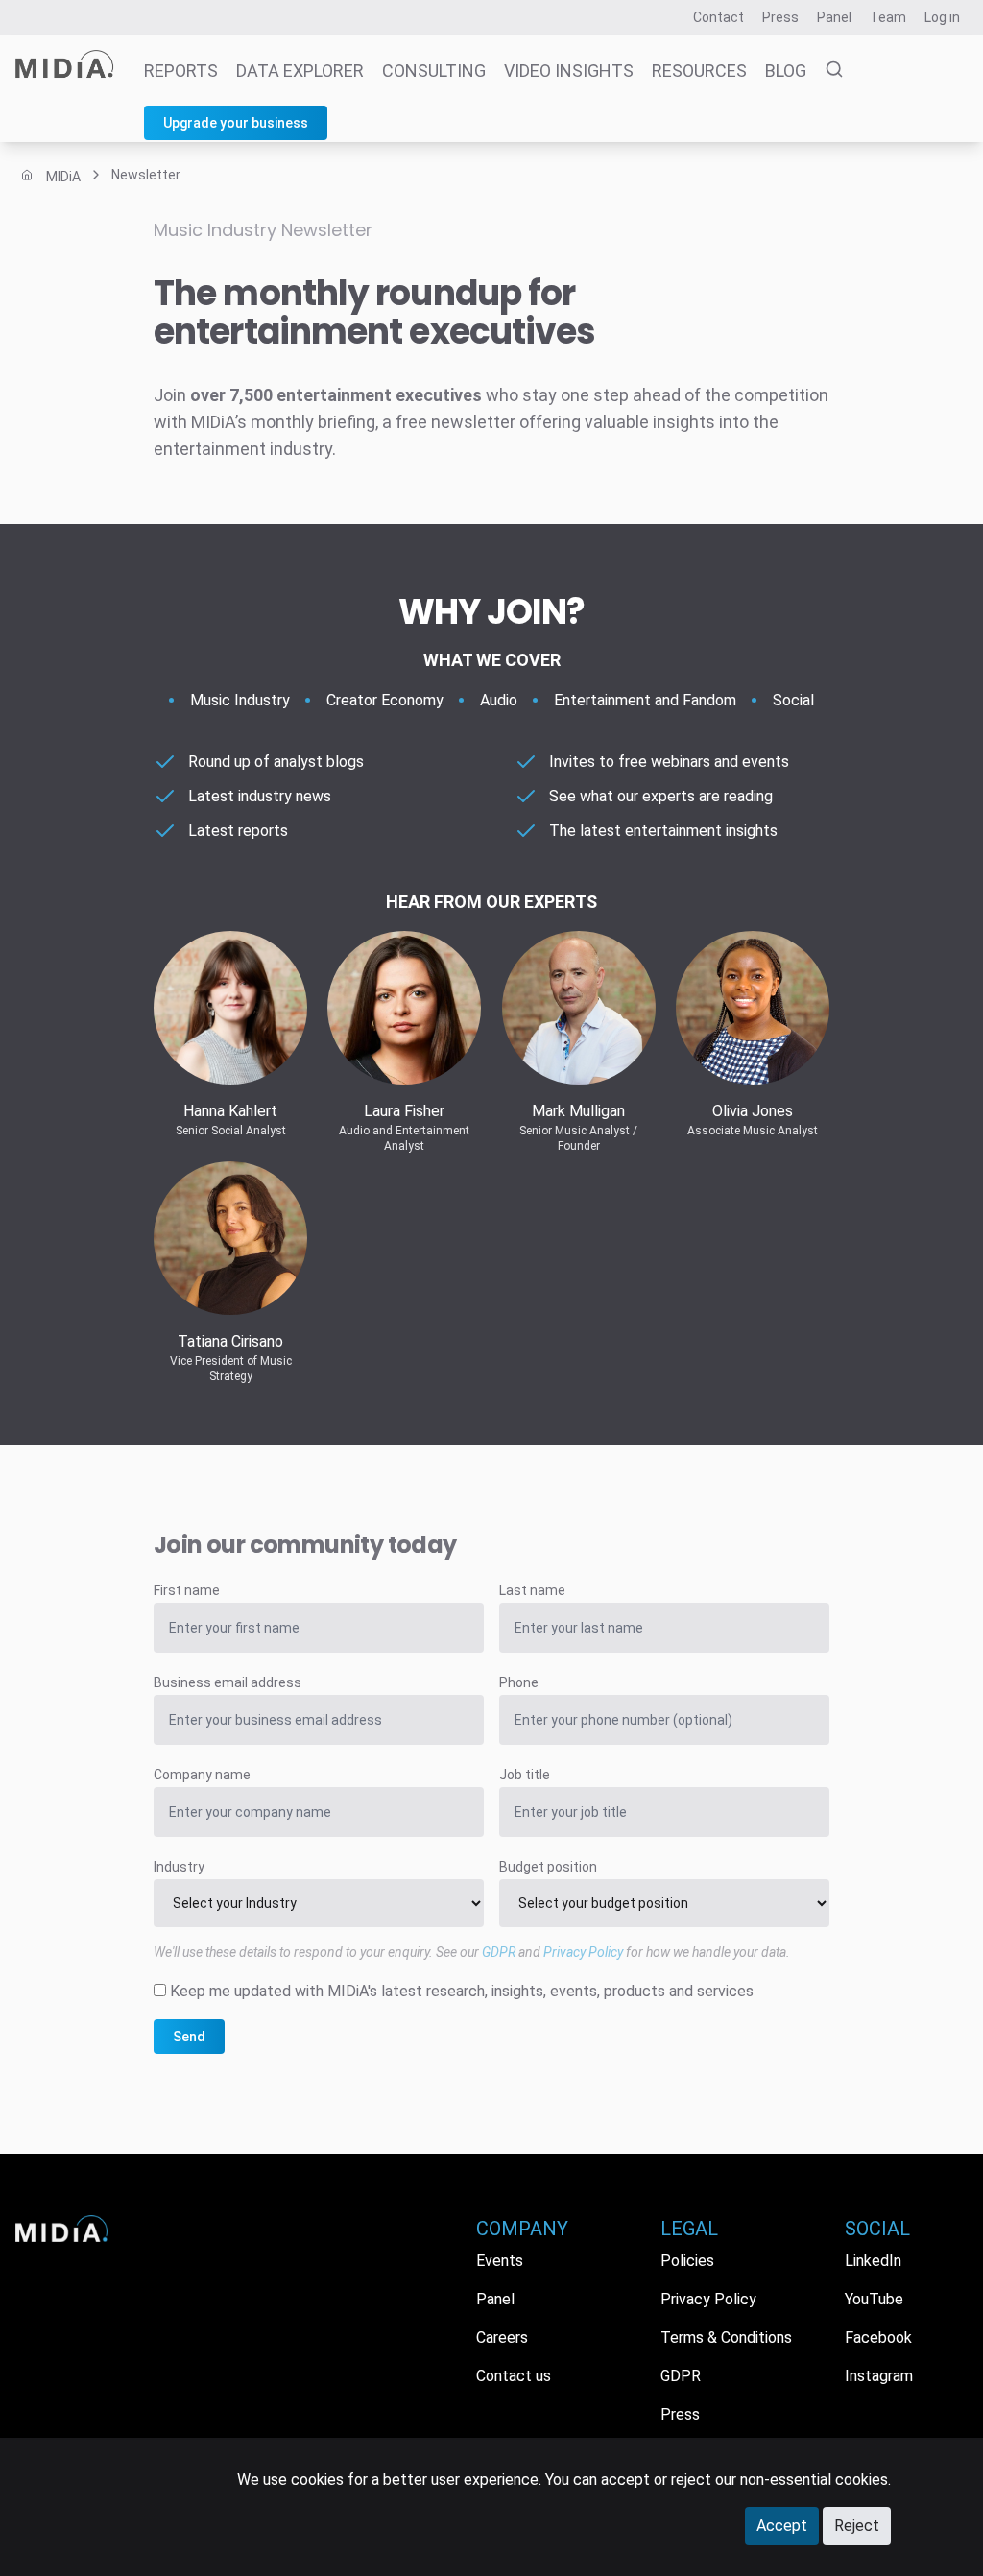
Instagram (879, 2376)
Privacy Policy (583, 1952)
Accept (782, 2526)
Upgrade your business (236, 123)
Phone (519, 1682)
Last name (532, 1590)
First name (187, 1590)
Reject (857, 2526)
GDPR (499, 1952)
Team (888, 17)
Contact (719, 17)
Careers (502, 2337)
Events (500, 2261)
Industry (179, 1867)
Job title (525, 1775)
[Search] (827, 71)
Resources (699, 71)
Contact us (514, 2376)
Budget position (548, 1867)
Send (189, 2037)
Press (780, 17)
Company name (202, 1775)
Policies (687, 2261)
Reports (181, 71)
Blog (786, 71)
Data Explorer (300, 71)
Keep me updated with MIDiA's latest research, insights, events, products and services (462, 1991)
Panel (834, 17)
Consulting (434, 71)
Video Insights (569, 71)
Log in (942, 17)
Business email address (228, 1682)
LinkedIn (873, 2261)
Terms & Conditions (726, 2337)
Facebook (878, 2337)
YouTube (874, 2299)
